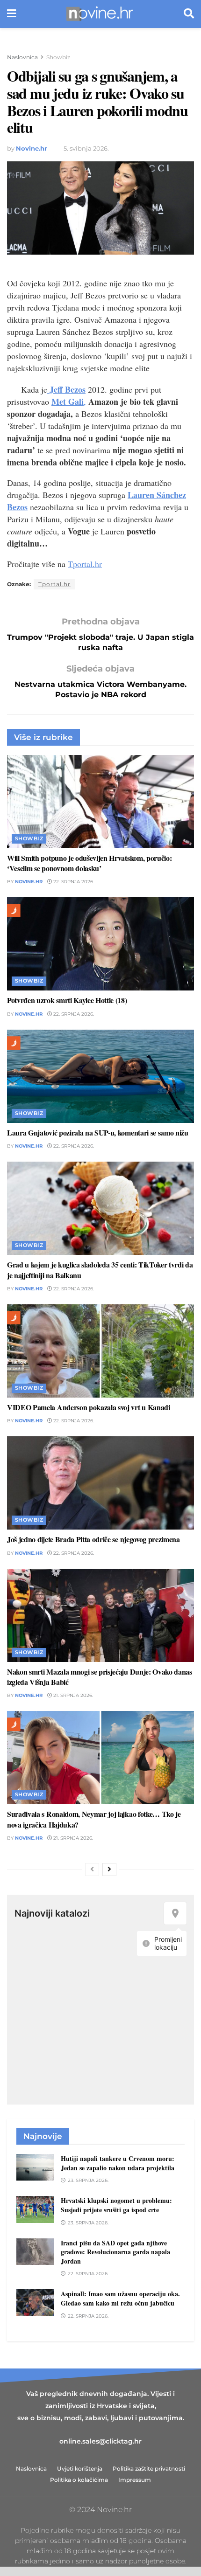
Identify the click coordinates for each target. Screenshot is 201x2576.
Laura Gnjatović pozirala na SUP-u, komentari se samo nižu (98, 1132)
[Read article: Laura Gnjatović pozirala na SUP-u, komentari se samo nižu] (100, 1076)
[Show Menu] (11, 14)
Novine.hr (32, 148)
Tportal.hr (85, 564)
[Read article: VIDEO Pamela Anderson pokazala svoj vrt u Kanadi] (100, 1351)
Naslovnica (22, 57)
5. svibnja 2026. (86, 148)
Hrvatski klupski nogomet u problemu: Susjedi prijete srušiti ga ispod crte (116, 2205)
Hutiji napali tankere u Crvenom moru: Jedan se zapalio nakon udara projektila (118, 2163)
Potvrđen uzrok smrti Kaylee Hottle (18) (67, 1000)
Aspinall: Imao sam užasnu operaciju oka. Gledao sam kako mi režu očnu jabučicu (120, 2298)
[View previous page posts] (92, 1870)
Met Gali (68, 402)
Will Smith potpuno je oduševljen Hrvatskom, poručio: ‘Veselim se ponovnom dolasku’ (89, 863)
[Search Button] (189, 14)
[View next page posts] (109, 1870)
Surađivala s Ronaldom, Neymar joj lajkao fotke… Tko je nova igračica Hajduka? (94, 1819)
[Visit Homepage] (100, 14)
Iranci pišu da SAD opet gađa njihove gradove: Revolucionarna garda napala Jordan (115, 2252)
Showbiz (58, 57)
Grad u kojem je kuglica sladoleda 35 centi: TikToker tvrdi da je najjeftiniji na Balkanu (100, 1270)
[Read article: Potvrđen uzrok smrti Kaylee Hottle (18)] (100, 944)
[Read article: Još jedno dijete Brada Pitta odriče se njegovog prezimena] (100, 1483)
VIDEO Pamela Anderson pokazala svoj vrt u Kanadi (89, 1407)
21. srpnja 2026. (72, 1695)
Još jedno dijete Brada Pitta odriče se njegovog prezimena (93, 1539)
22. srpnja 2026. (73, 882)
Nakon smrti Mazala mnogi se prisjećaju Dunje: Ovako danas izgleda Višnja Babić (100, 1677)
